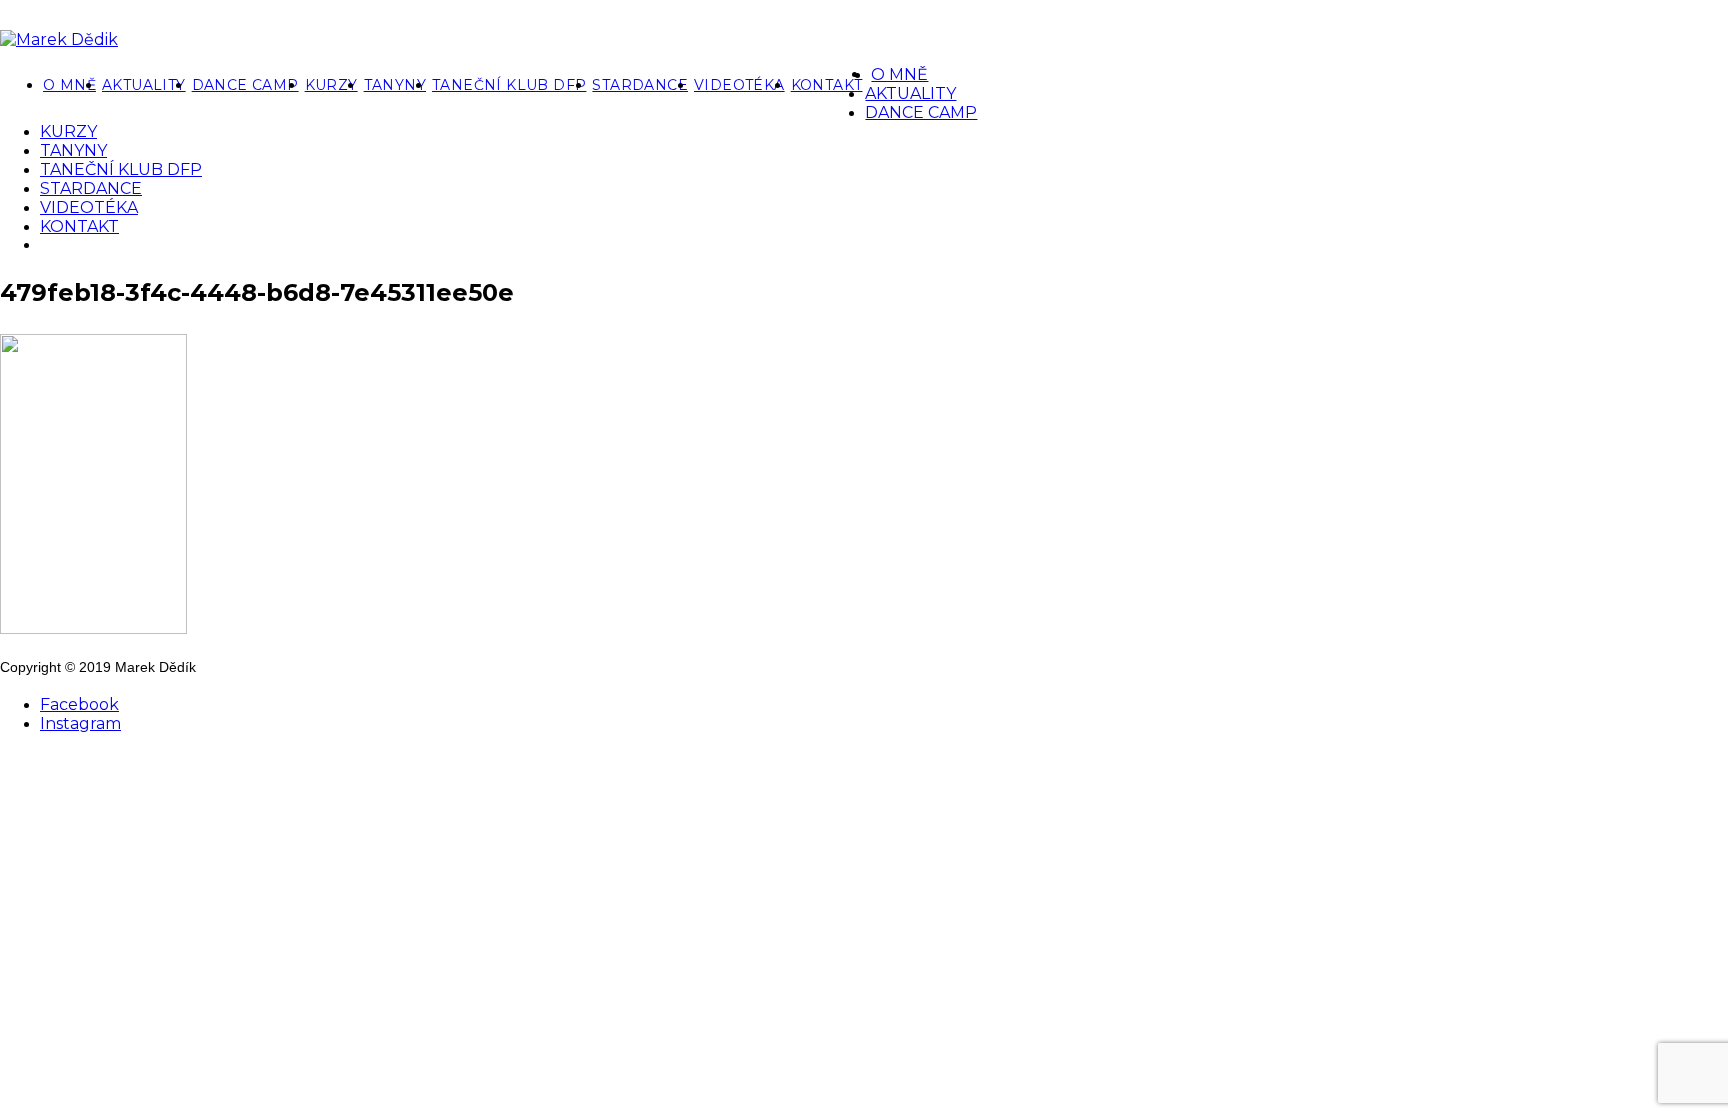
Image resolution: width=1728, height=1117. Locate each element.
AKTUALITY (144, 85)
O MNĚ (69, 85)
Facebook (79, 704)
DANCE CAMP (245, 85)
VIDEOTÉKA (739, 85)
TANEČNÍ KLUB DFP (509, 85)
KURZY (331, 85)
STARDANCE (640, 85)
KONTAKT (827, 85)
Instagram (80, 723)
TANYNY (395, 85)
